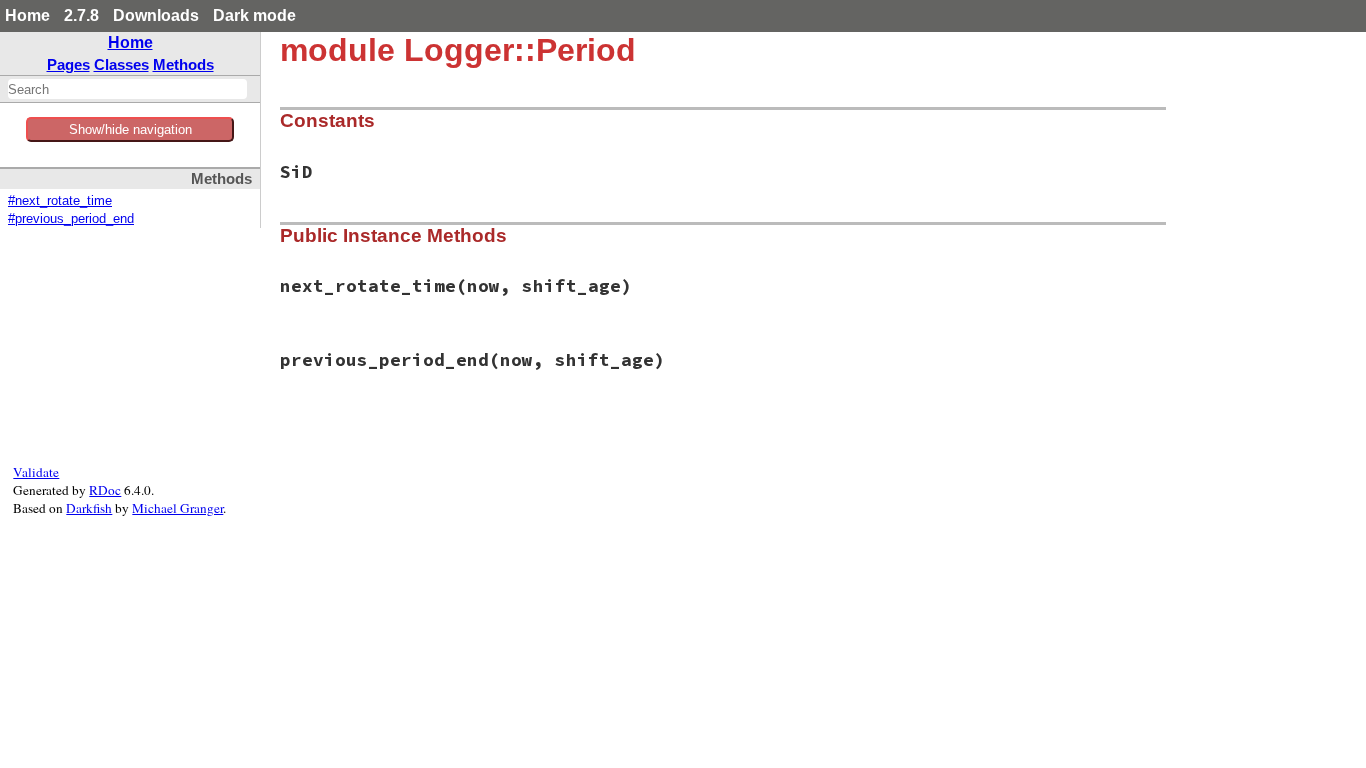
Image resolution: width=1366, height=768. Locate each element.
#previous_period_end (71, 219)
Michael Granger (177, 508)
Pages (68, 64)
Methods (183, 64)
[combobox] (127, 89)
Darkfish (89, 508)
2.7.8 (81, 15)
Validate (36, 472)
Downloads (156, 15)
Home (27, 15)
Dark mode (254, 15)
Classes (121, 64)
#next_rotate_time (60, 201)
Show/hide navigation (130, 129)
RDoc (105, 490)
